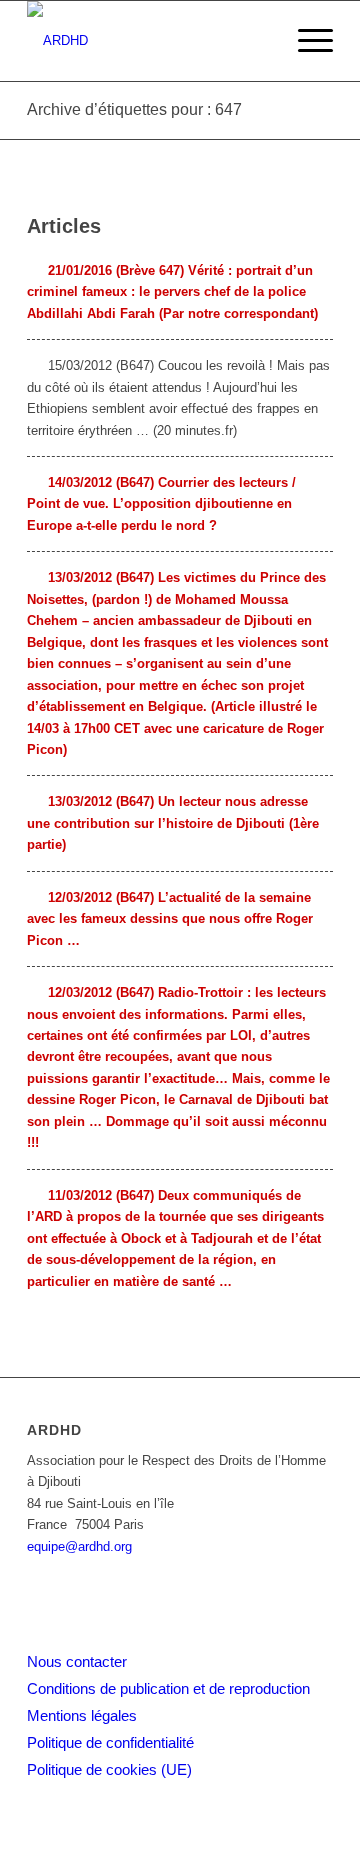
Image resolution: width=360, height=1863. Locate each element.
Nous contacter (77, 1661)
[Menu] (305, 41)
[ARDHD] (149, 41)
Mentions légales (82, 1715)
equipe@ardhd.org (79, 1546)
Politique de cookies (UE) (109, 1769)
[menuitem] (305, 41)
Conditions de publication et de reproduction (168, 1688)
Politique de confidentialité (110, 1742)
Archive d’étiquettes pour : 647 (134, 109)
